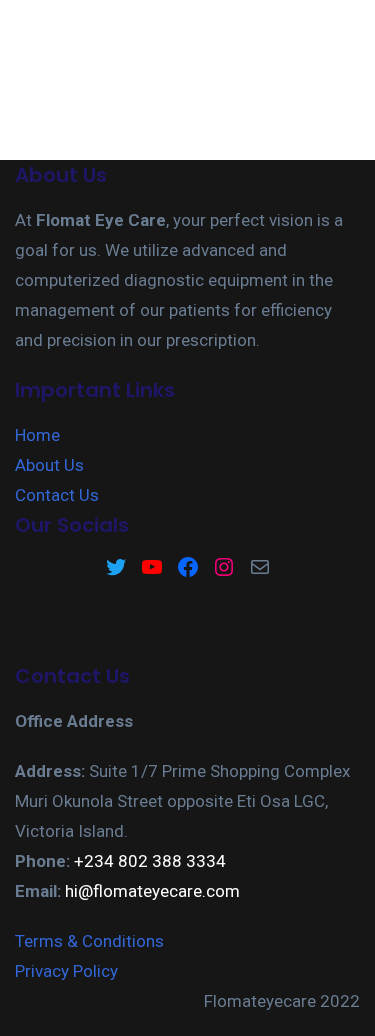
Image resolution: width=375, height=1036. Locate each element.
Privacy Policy (66, 971)
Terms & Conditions (89, 941)
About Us (49, 465)
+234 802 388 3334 (150, 861)
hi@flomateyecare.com (152, 891)
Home (37, 435)
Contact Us (57, 495)
